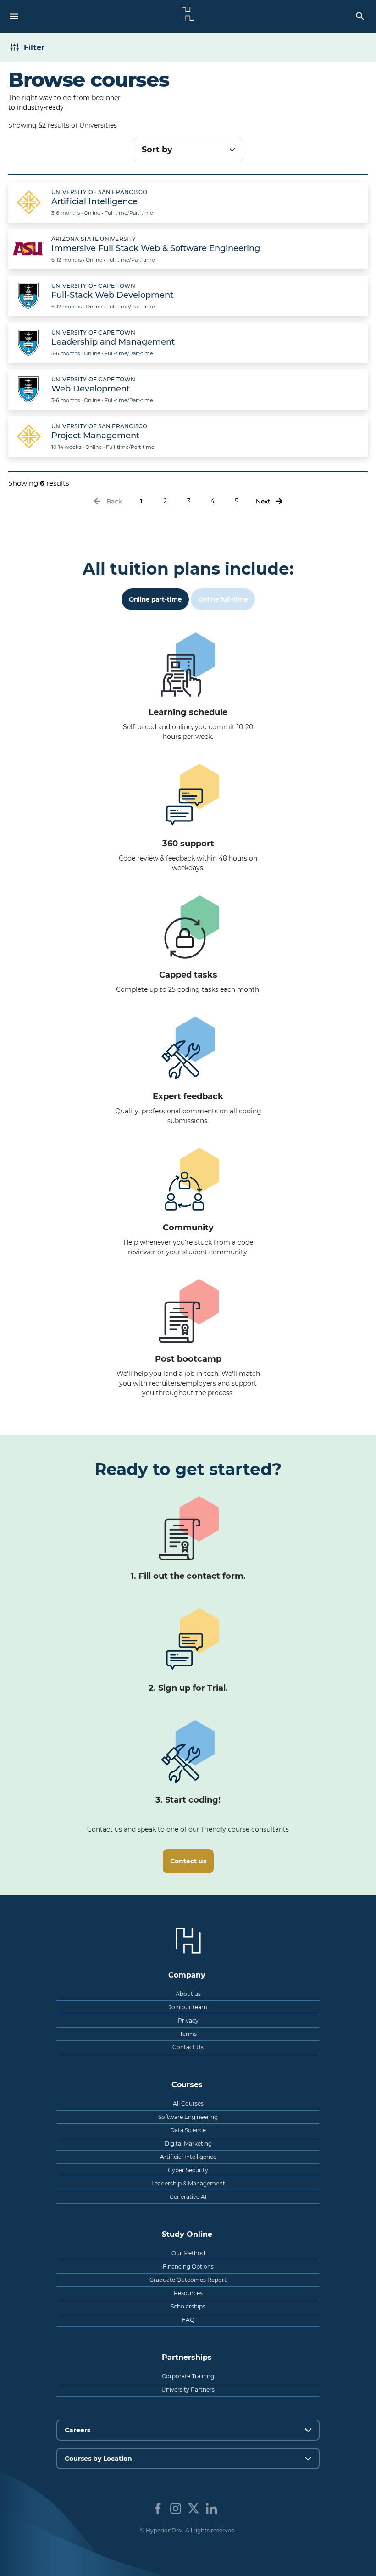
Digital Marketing (188, 2143)
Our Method (188, 2253)
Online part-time (155, 599)
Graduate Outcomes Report (188, 2280)
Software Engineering (188, 2117)
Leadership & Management (188, 2183)
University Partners (188, 2389)
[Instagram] (176, 2509)
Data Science (188, 2130)
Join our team (188, 2007)
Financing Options (188, 2266)
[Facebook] (158, 2509)
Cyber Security (188, 2170)
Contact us (188, 1861)
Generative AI (188, 2197)
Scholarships (188, 2306)
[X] (194, 2509)
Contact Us (188, 2047)
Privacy (188, 2020)
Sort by (157, 150)
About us (188, 1994)
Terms (188, 2034)
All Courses (188, 2104)
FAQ (188, 2320)
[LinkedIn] (211, 2509)
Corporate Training (188, 2376)
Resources (188, 2293)
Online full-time (223, 599)
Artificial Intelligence (188, 2157)
